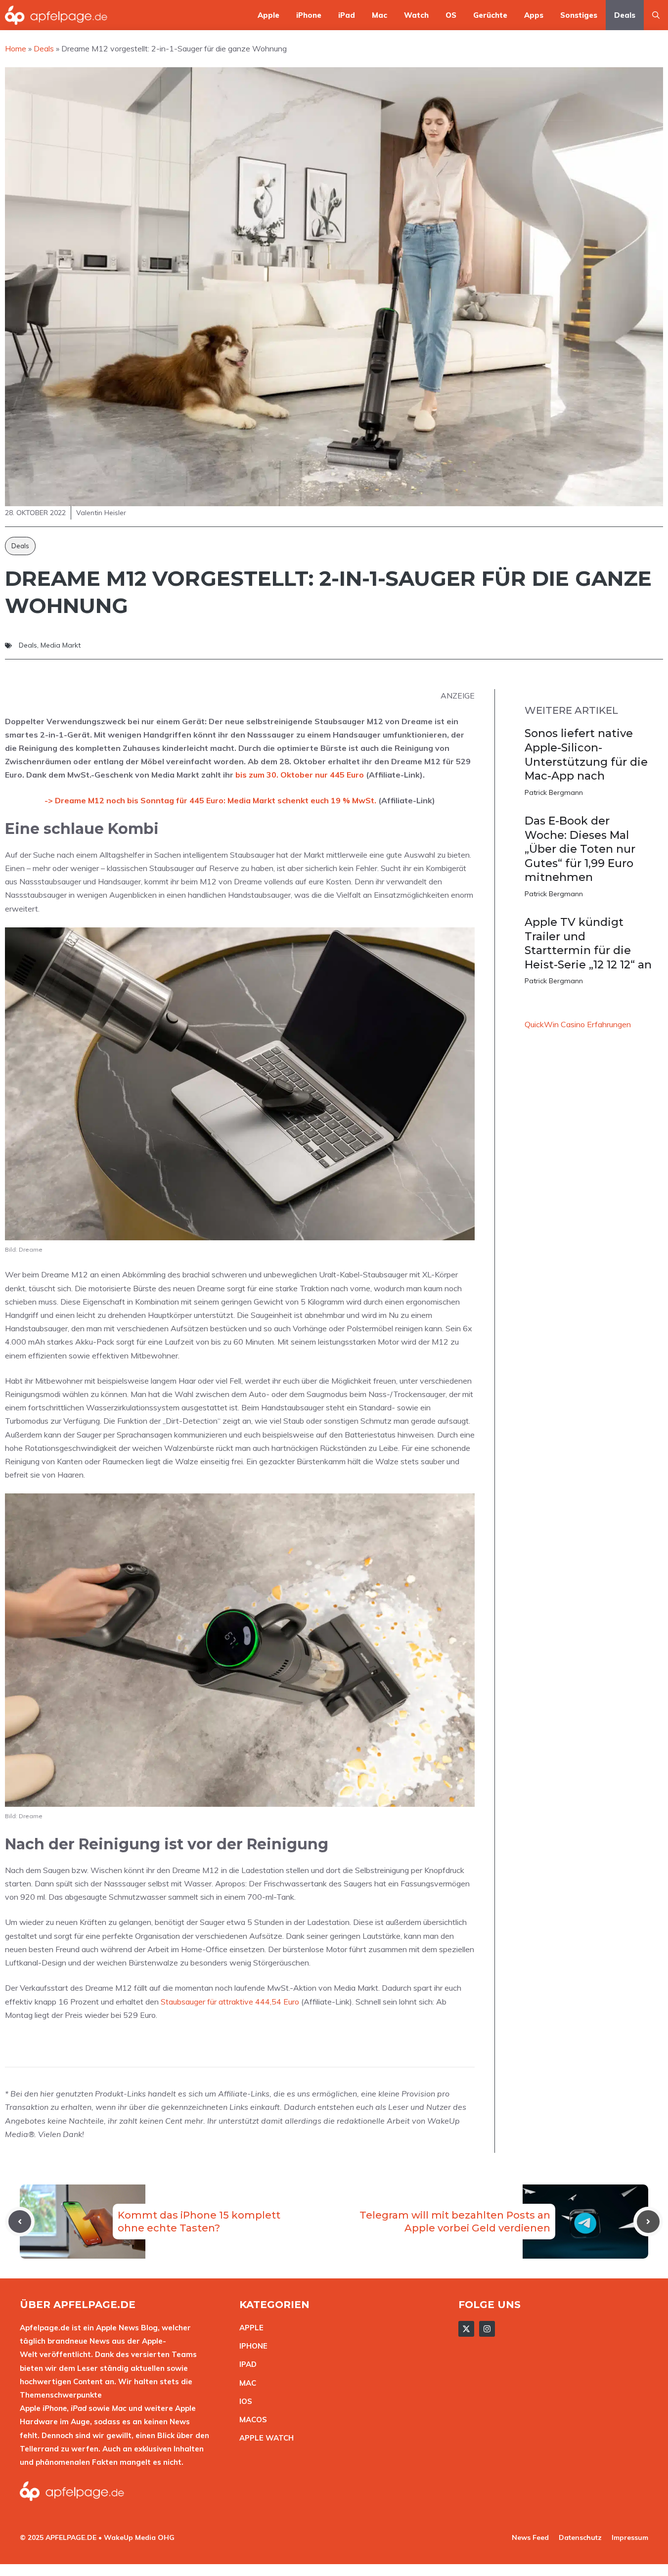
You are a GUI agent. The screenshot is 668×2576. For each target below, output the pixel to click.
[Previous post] (20, 2222)
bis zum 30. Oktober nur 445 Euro (300, 775)
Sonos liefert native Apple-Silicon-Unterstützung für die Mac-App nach (586, 755)
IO (243, 2401)
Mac (379, 15)
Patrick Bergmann (554, 792)
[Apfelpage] (56, 15)
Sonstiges (579, 15)
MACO (251, 2420)
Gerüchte (490, 15)
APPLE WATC (264, 2438)
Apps (534, 15)
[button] (656, 15)
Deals (625, 15)
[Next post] (648, 2222)
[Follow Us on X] (466, 2329)
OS (451, 15)
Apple (268, 15)
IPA (245, 2364)
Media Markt (61, 645)
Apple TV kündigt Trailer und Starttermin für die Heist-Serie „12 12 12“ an (588, 943)
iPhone (309, 15)
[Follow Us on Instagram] (487, 2329)
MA (245, 2383)
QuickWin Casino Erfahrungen (578, 1024)
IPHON (251, 2346)
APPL (249, 2328)
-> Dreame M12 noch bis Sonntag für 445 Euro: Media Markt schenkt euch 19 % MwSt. (210, 800)
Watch (416, 15)
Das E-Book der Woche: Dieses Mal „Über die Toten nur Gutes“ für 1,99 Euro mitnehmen (580, 849)
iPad (347, 15)
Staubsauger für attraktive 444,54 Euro (230, 2002)
